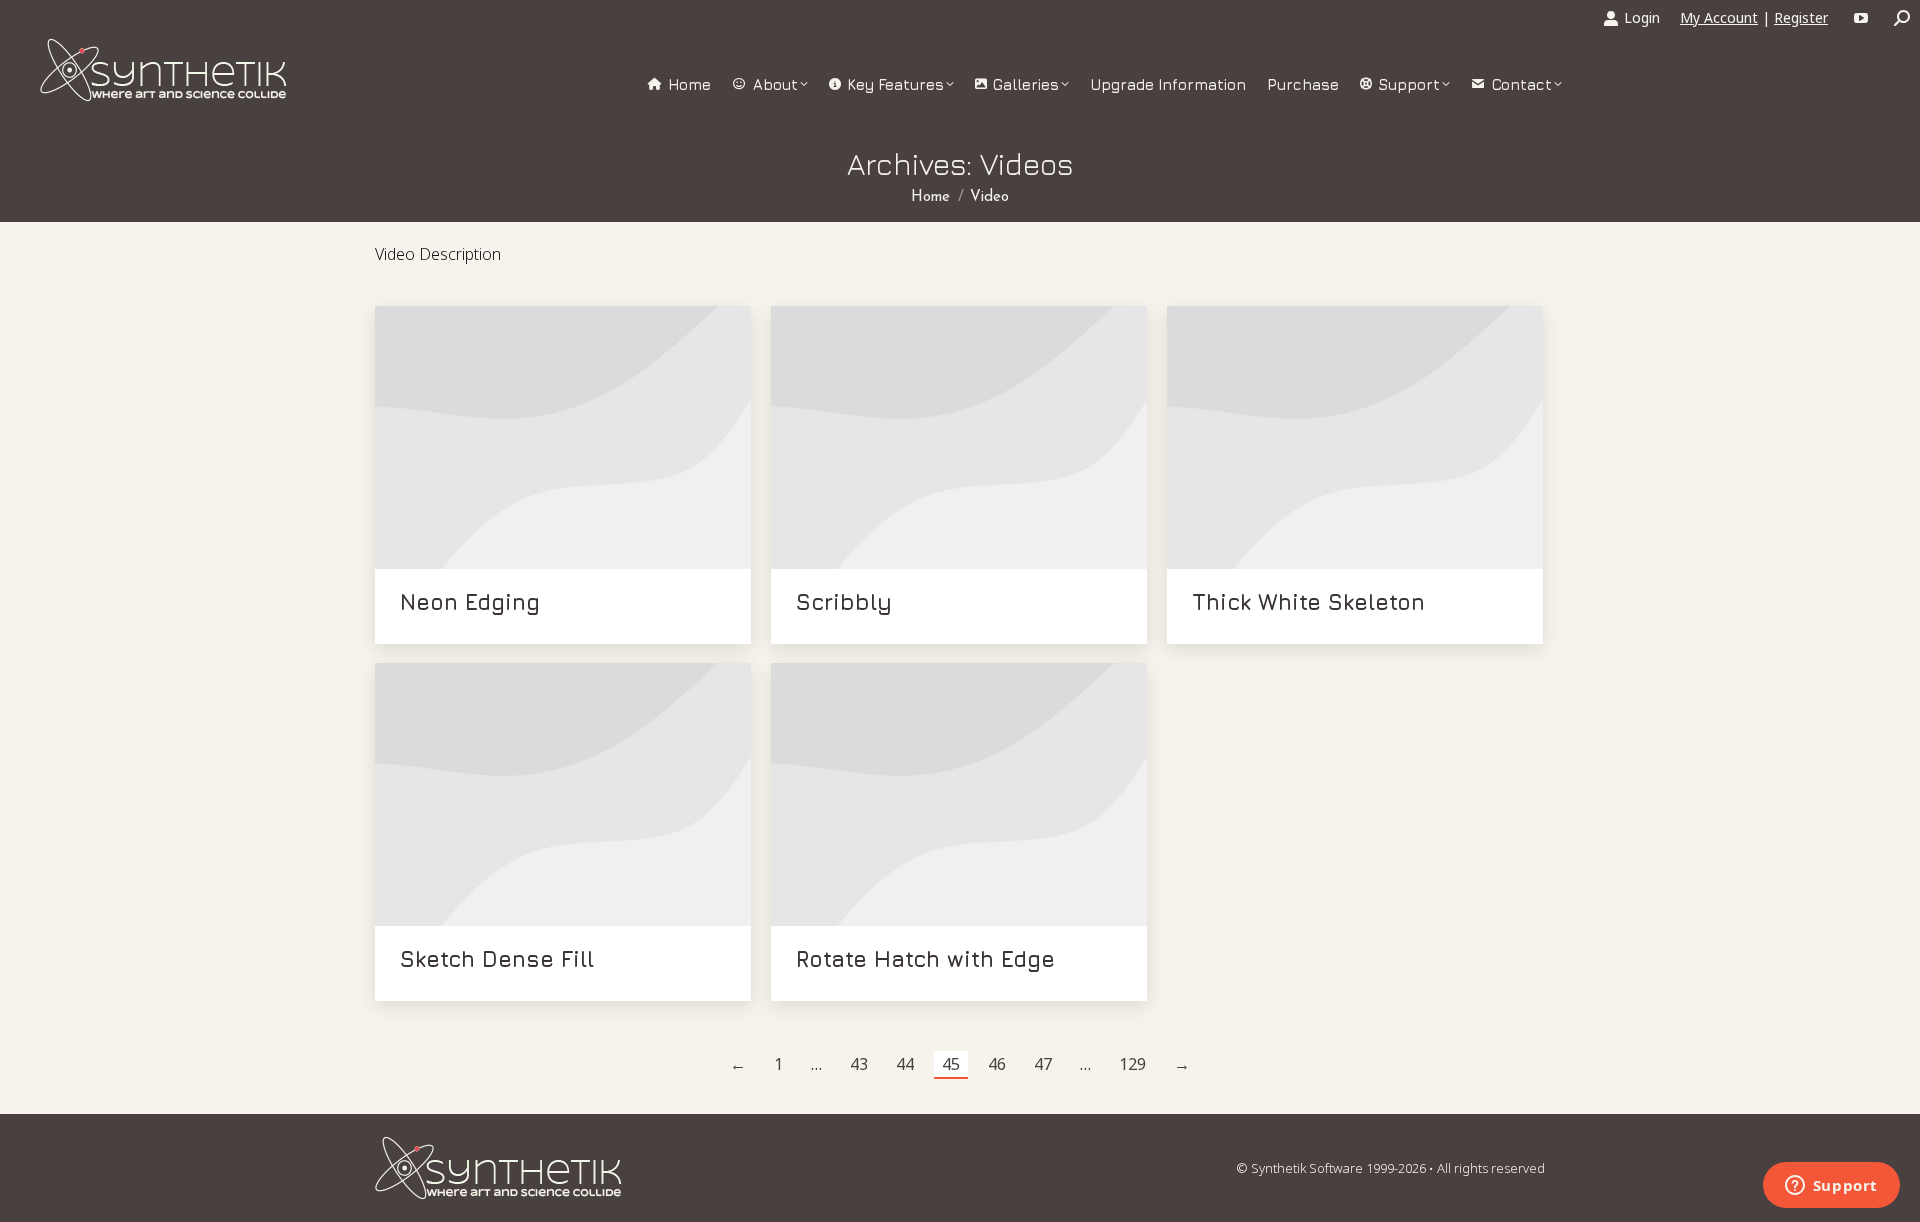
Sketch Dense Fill (497, 959)
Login (1642, 17)
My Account (1719, 17)
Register (1801, 17)
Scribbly (844, 602)
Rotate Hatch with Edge (925, 959)
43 (859, 1064)
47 (1043, 1064)
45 (951, 1064)
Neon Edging (470, 602)
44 (905, 1064)
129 (1132, 1064)
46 (997, 1064)
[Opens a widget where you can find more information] (1831, 1187)
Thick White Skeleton (1308, 602)
